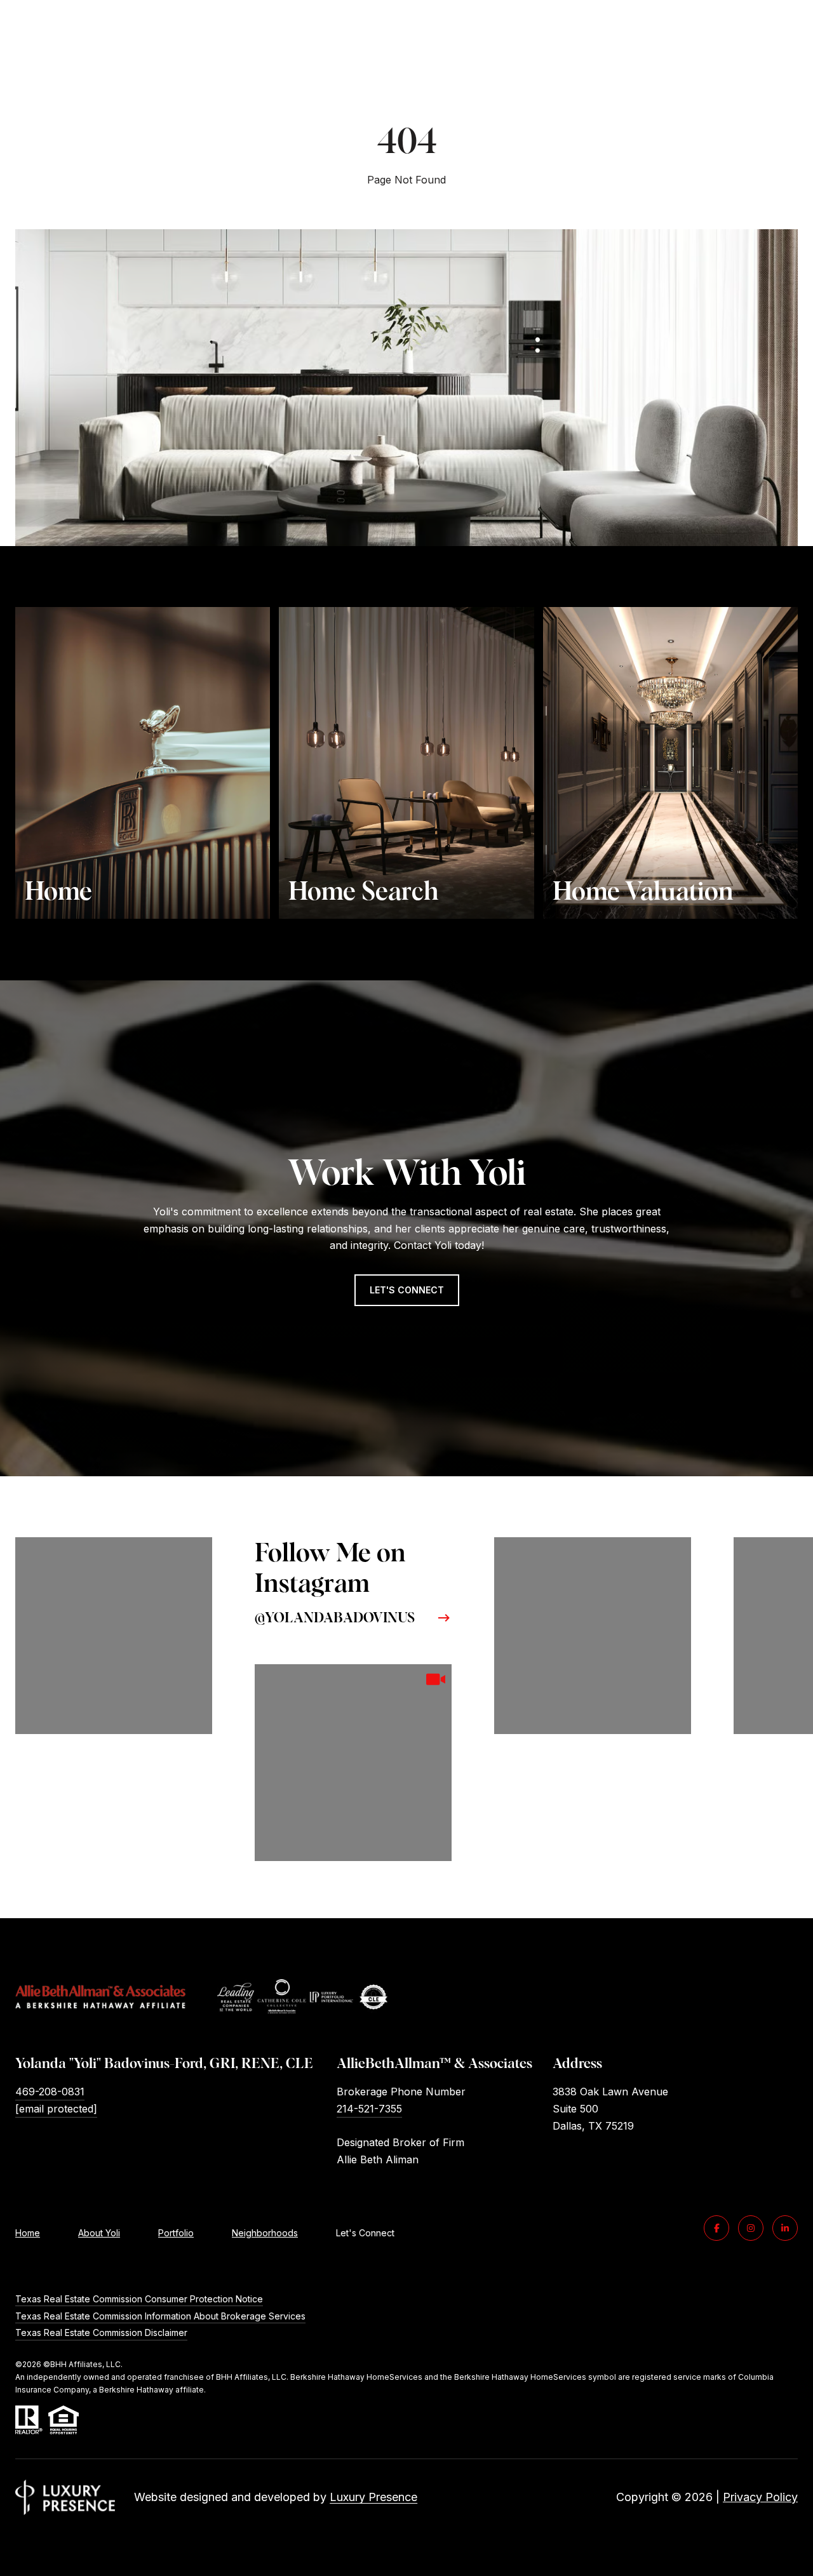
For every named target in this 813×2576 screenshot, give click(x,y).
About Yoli (99, 2233)
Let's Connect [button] (407, 1290)
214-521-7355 (369, 2109)
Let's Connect (365, 2233)
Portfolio (176, 2233)
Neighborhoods (265, 2233)
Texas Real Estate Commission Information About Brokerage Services (160, 2316)
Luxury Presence (373, 2497)
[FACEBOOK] (716, 2228)
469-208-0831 (50, 2092)
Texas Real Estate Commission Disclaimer (101, 2332)
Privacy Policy (760, 2497)
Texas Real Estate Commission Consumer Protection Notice (139, 2299)
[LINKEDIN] (785, 2228)
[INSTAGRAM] (751, 2228)
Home (28, 2233)
